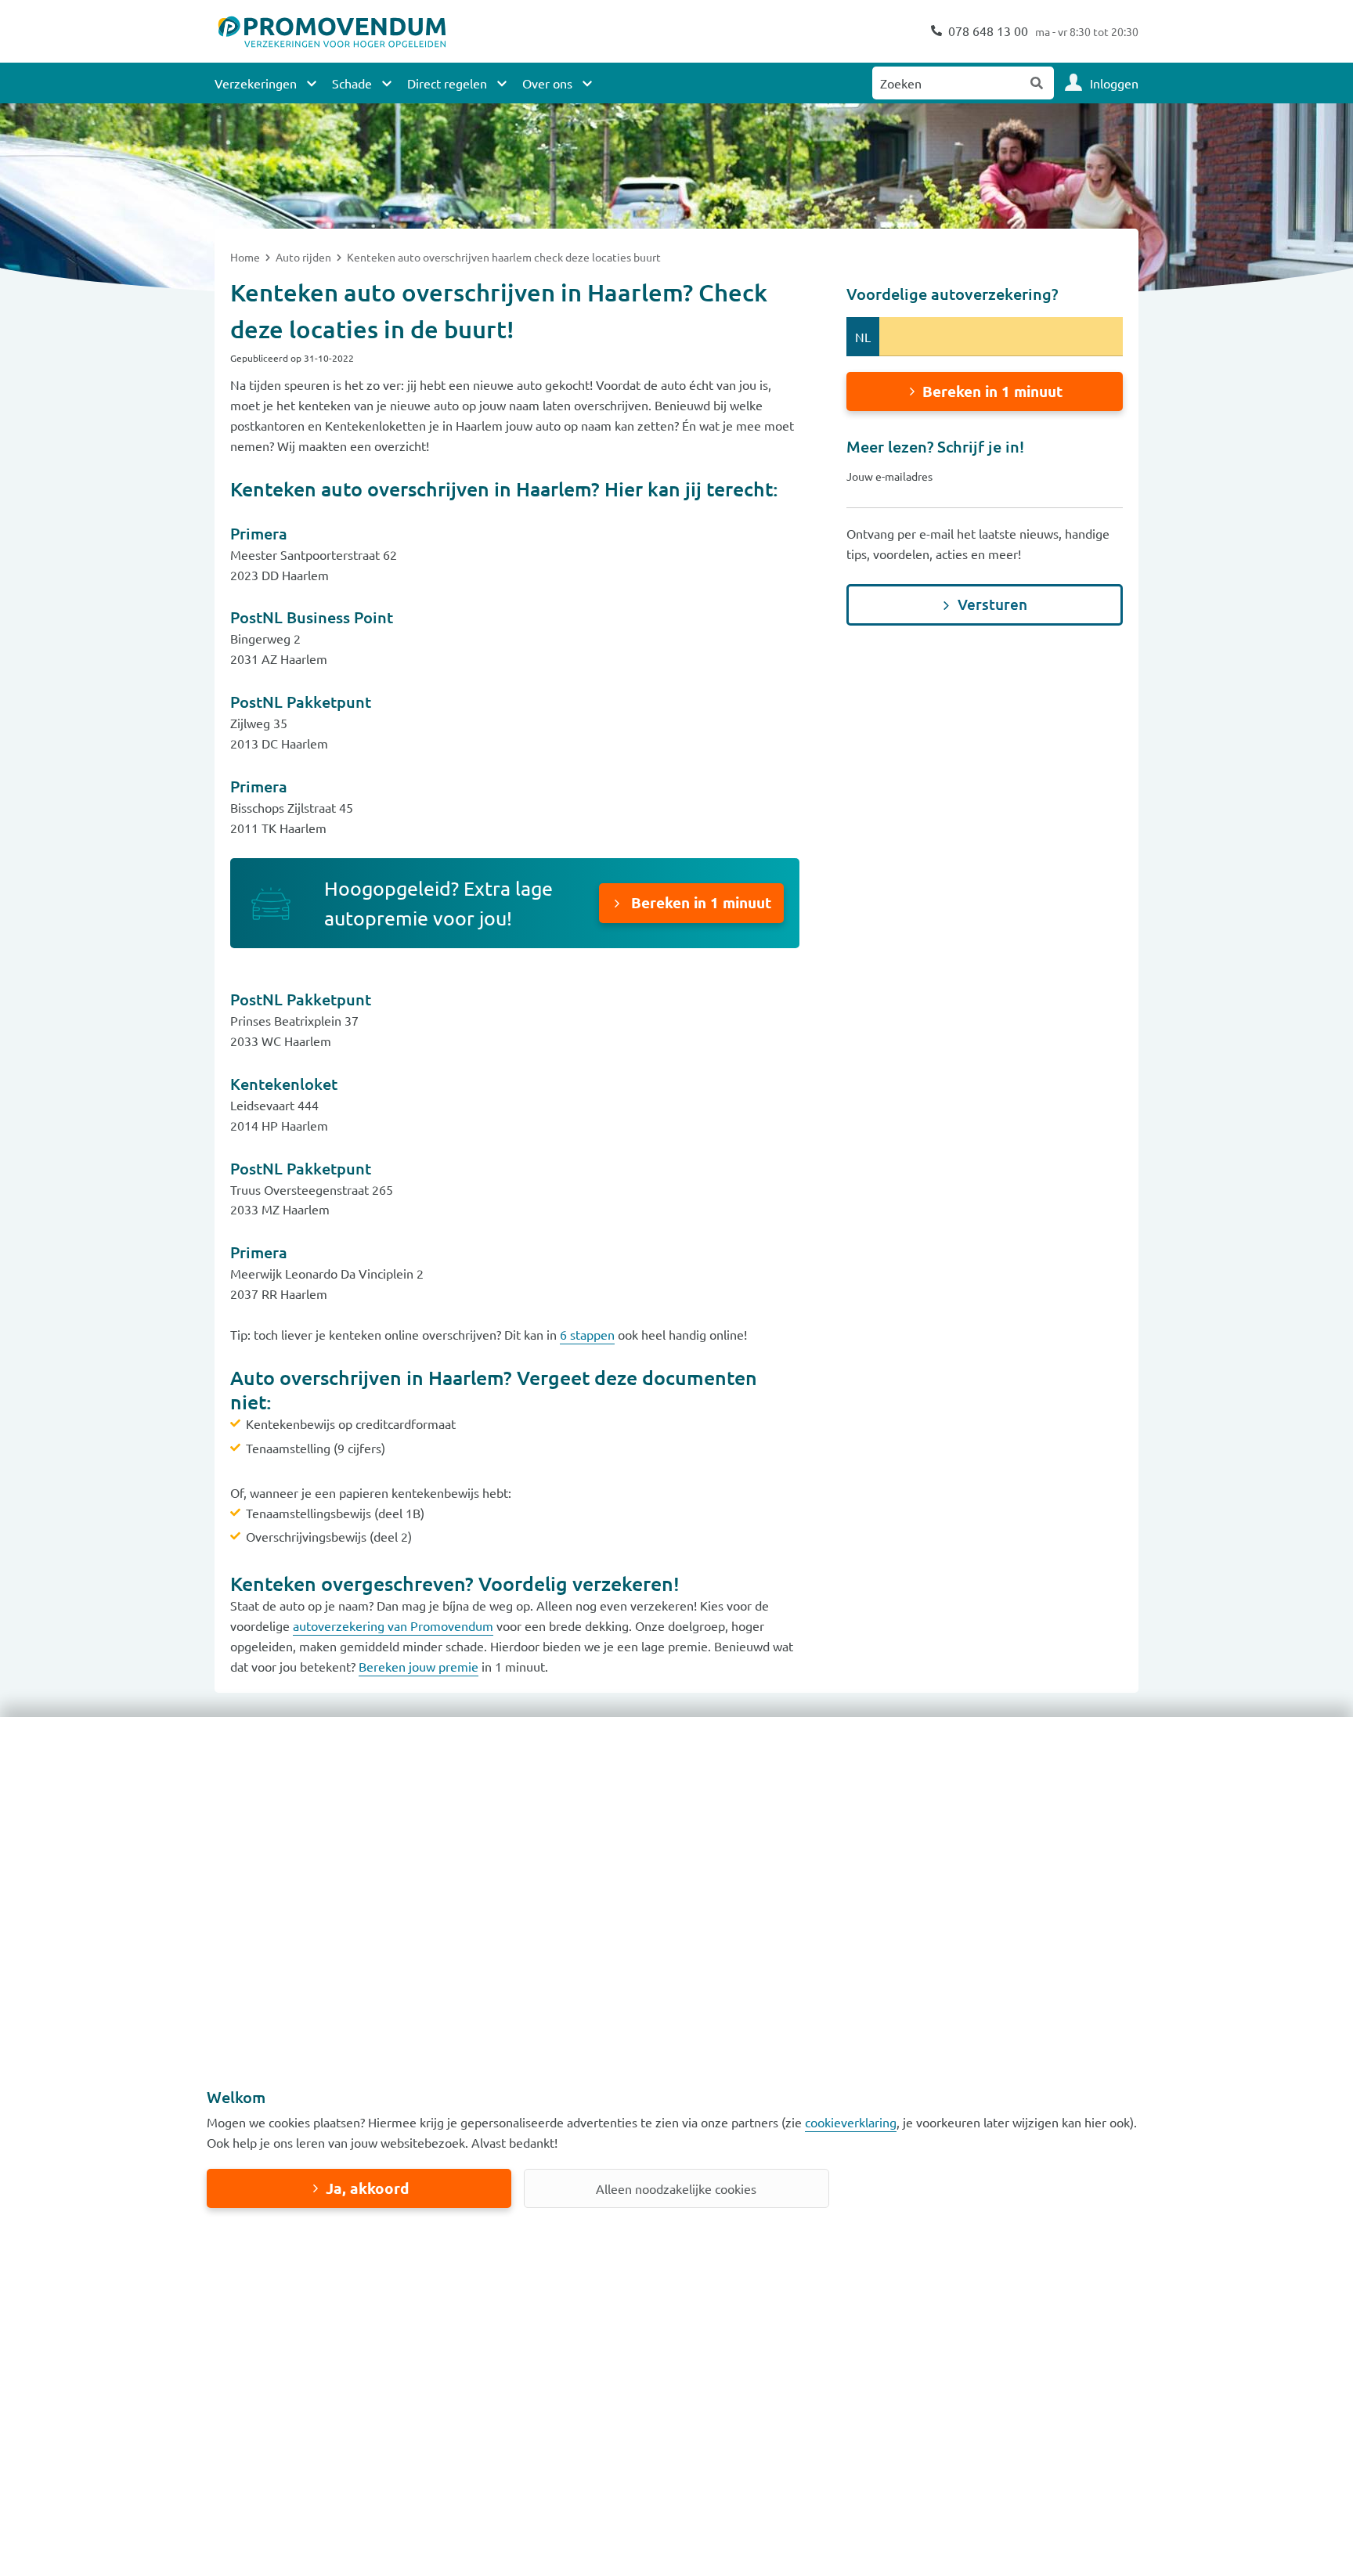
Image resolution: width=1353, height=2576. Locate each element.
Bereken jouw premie (419, 1666)
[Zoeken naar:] (947, 83)
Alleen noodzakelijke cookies (676, 2188)
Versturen (992, 604)
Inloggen (1114, 83)
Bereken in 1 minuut (699, 902)
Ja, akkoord (367, 2188)
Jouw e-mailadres (889, 476)
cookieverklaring (851, 2122)
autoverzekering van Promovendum (393, 1625)
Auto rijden (305, 257)
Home (246, 257)
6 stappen (587, 1334)
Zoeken (1037, 83)
